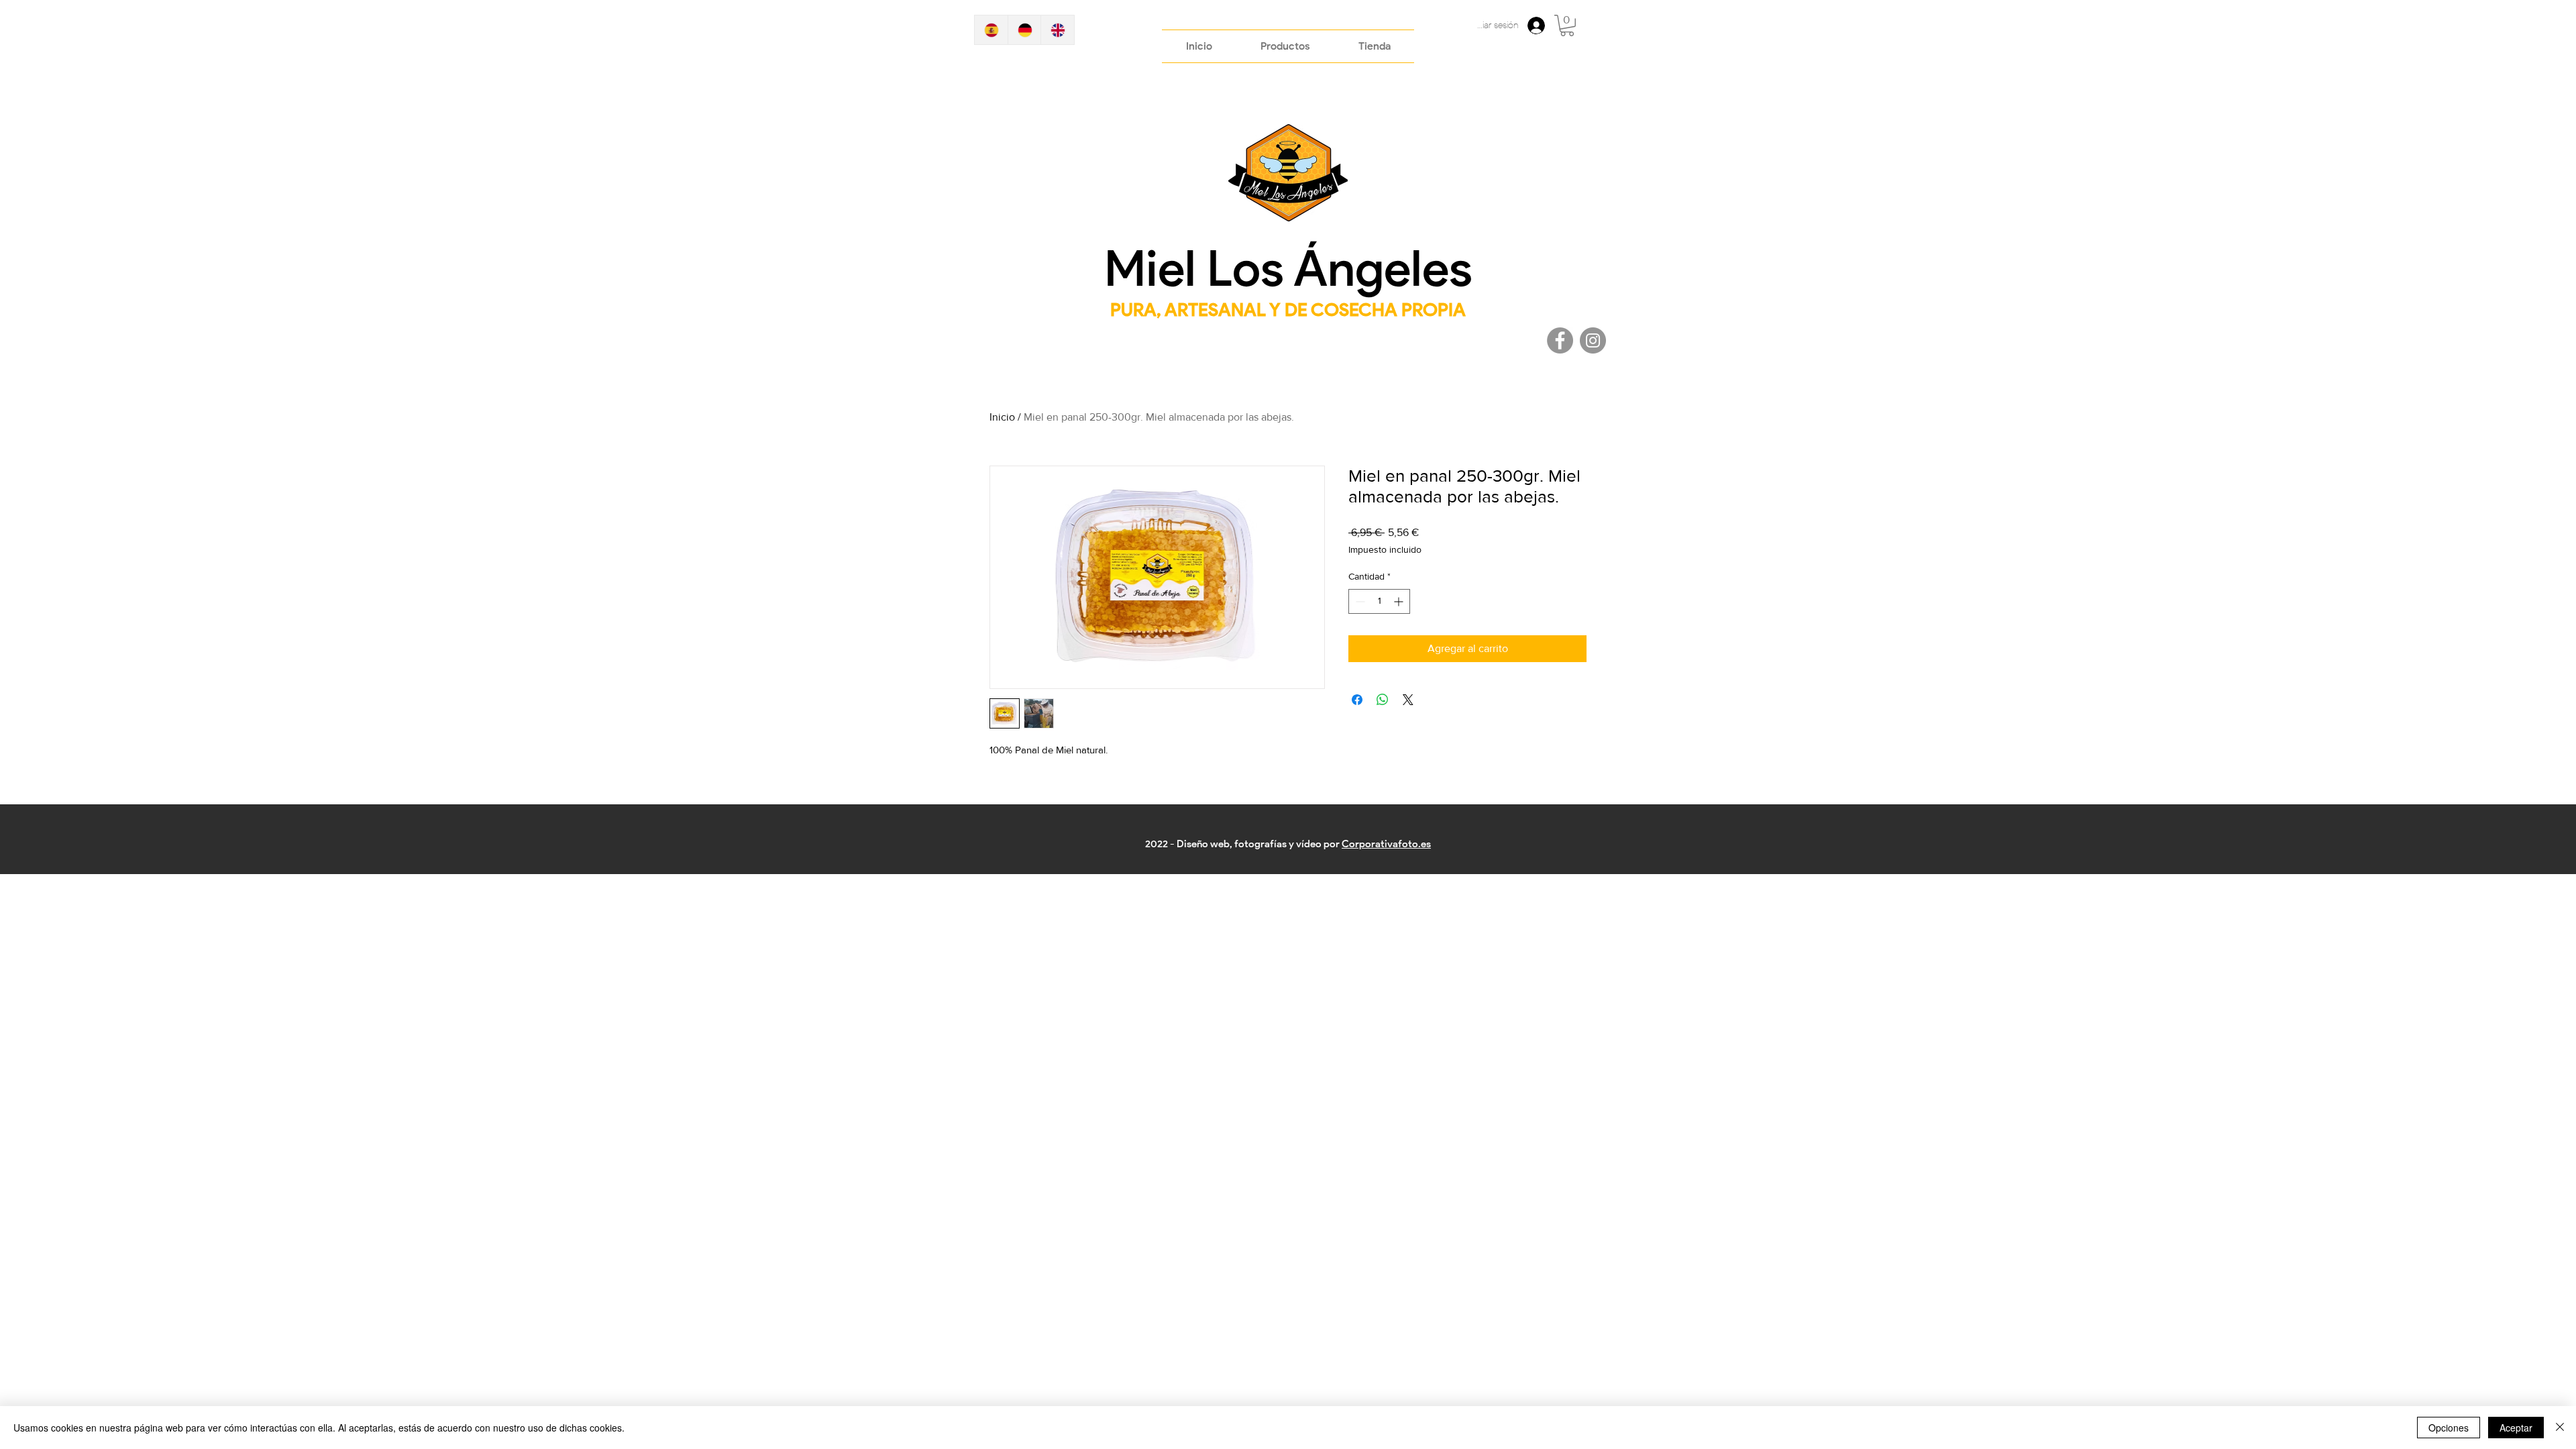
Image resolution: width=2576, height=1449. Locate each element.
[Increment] (1400, 601)
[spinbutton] (1379, 601)
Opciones (2449, 1428)
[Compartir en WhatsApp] (1383, 700)
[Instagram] (1593, 340)
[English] (1057, 30)
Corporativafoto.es (1386, 844)
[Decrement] (1359, 601)
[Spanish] (991, 30)
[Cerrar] (2560, 1428)
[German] (1024, 30)
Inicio (1002, 417)
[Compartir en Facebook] (1357, 700)
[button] (1567, 25)
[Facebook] (1560, 340)
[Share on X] (1408, 700)
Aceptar (2516, 1428)
